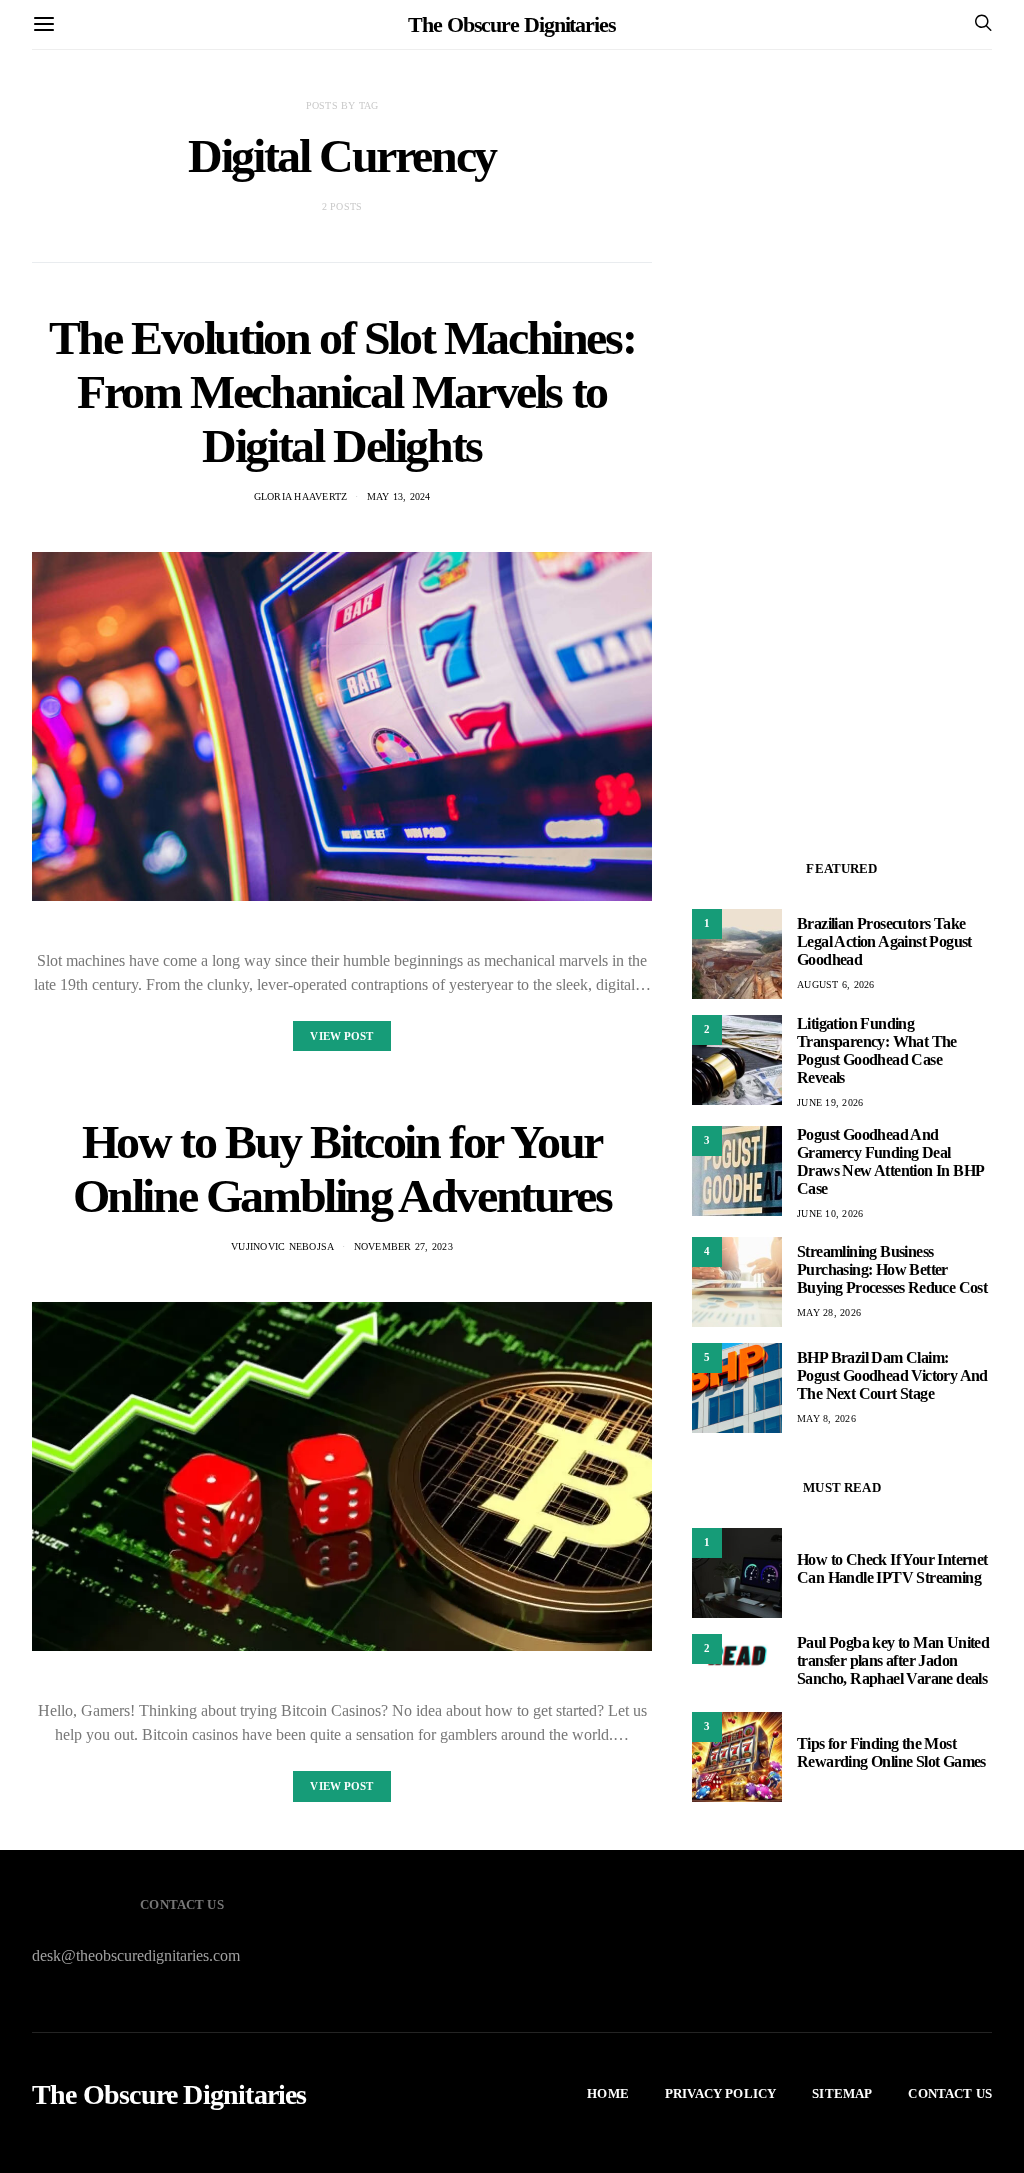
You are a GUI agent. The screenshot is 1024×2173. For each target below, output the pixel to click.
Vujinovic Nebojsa (282, 1246)
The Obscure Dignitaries (512, 24)
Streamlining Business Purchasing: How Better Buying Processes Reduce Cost (892, 1269)
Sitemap (842, 2093)
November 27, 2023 (403, 1246)
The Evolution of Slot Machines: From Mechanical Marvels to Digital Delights (342, 391)
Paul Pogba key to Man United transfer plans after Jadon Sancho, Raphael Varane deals (893, 1660)
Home (608, 2093)
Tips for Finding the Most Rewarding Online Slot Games (891, 1752)
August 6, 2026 (836, 984)
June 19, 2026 (830, 1102)
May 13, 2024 (399, 496)
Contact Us (950, 2093)
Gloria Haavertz (301, 496)
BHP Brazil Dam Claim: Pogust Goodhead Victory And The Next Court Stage (892, 1375)
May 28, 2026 (829, 1312)
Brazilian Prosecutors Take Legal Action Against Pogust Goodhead (884, 941)
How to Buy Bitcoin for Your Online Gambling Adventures (342, 1168)
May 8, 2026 (826, 1418)
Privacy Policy (720, 2093)
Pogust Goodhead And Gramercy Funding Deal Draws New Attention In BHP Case (890, 1161)
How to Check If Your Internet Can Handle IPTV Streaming (892, 1568)
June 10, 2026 (830, 1213)
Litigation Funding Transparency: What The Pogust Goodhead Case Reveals (877, 1050)
